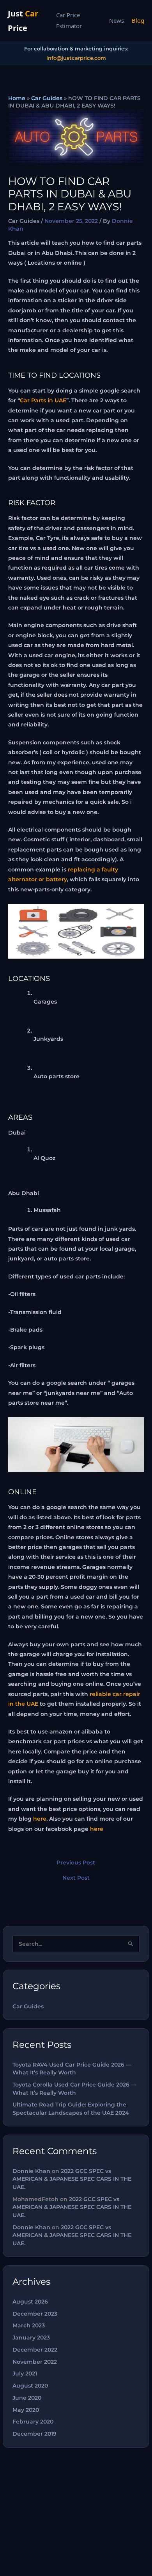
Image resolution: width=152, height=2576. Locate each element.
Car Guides (47, 98)
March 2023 (29, 2325)
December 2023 (35, 2314)
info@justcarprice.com (76, 58)
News (117, 20)
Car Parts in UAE (43, 400)
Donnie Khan (31, 2171)
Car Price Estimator (69, 20)
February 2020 (33, 2422)
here (40, 1819)
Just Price (23, 21)
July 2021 (25, 2373)
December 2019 (34, 2434)
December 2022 (35, 2350)
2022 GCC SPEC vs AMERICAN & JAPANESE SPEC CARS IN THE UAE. (72, 2179)
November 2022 (35, 2362)
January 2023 (31, 2338)
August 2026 (30, 2302)
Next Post (76, 1878)
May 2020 (26, 2410)
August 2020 (30, 2386)
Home (17, 98)
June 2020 (27, 2398)
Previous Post (76, 1863)
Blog (138, 20)
